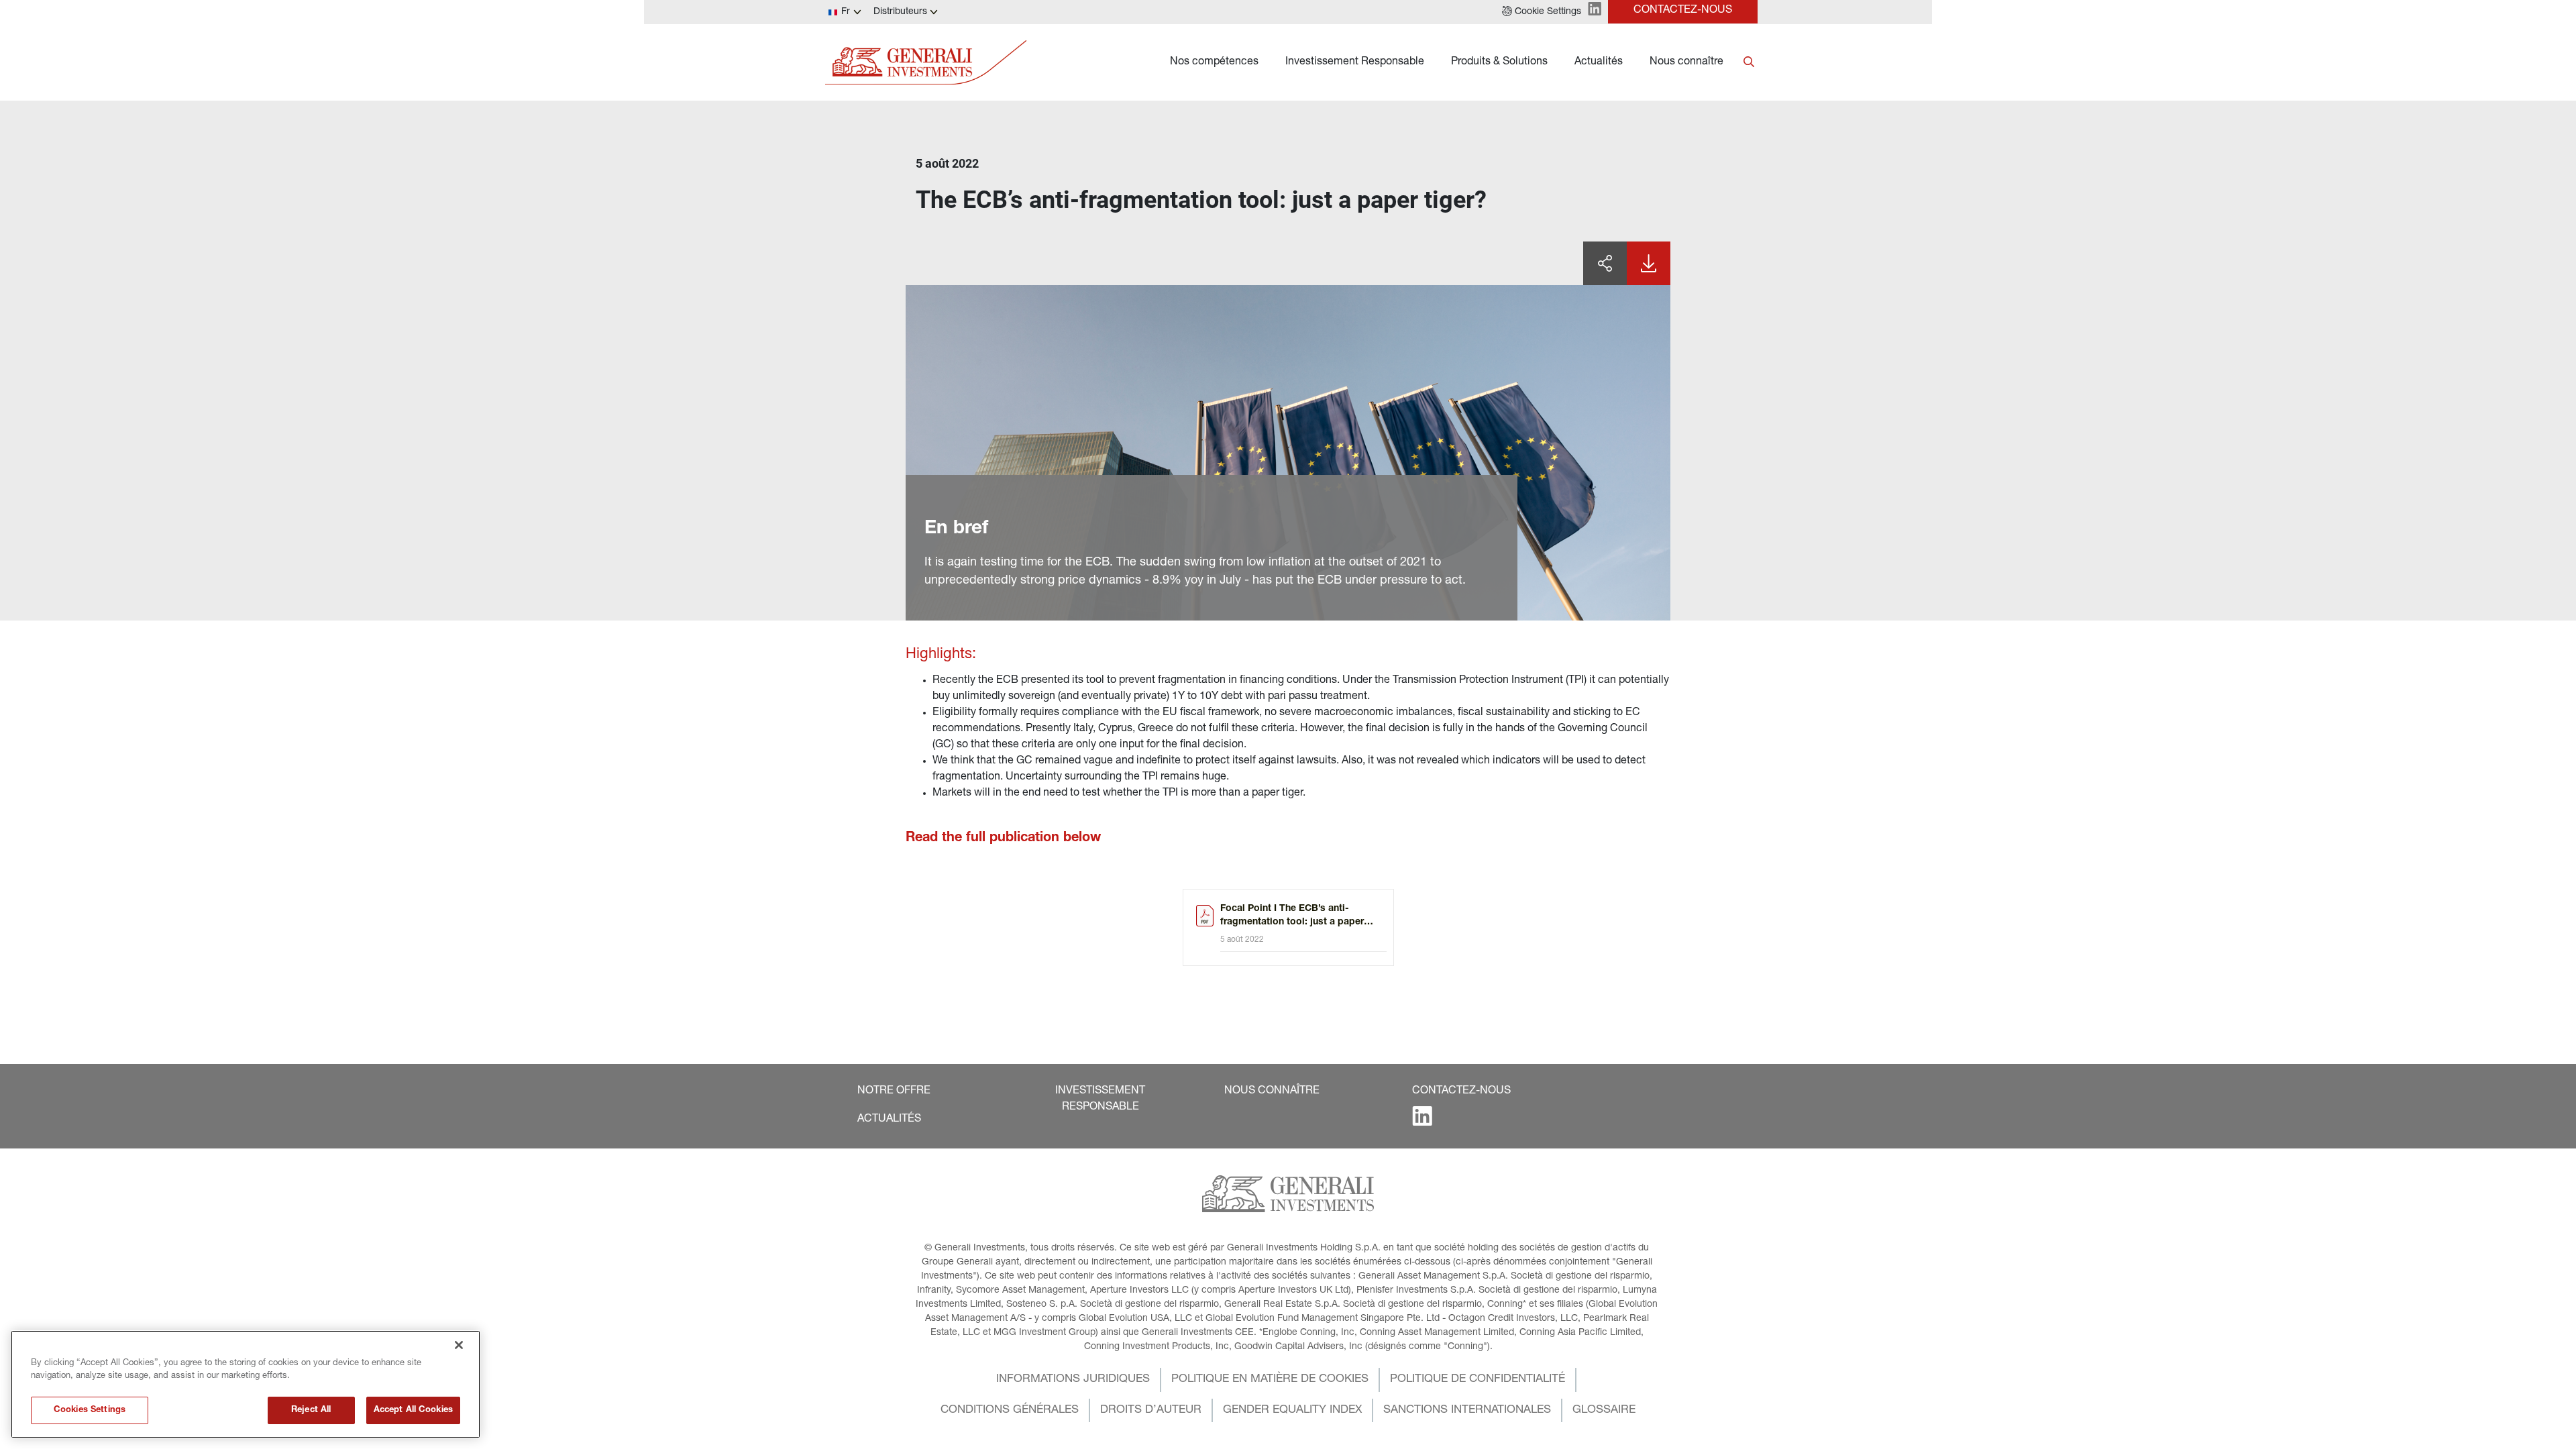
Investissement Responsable (1355, 62)
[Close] (459, 1345)
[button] (1542, 12)
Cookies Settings (90, 1410)
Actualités (1599, 62)
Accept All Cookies (413, 1410)
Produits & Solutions (1499, 62)
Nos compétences (1214, 62)
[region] (246, 1384)
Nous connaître (1686, 62)
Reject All (311, 1410)
